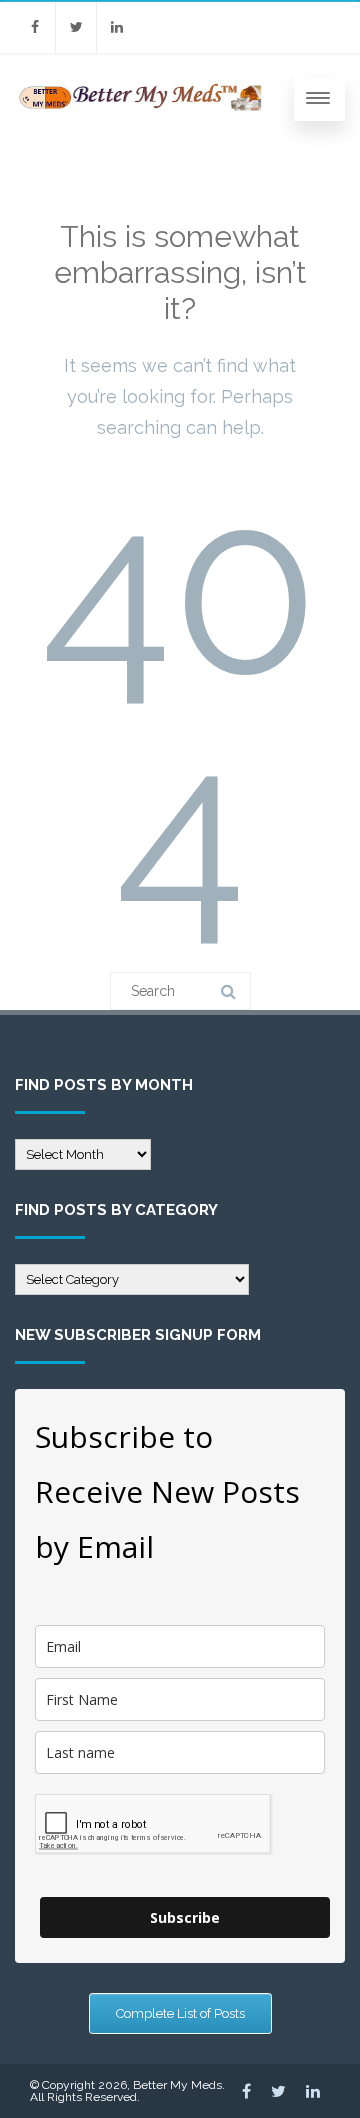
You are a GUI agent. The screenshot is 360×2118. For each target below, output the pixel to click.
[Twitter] (76, 27)
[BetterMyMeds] (141, 111)
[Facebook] (35, 27)
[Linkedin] (117, 27)
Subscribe (185, 1917)
